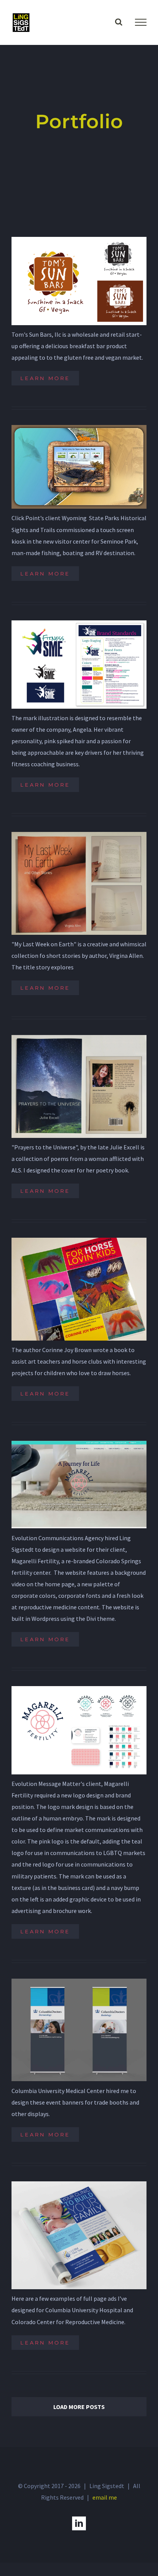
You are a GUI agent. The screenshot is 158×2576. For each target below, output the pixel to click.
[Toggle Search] (119, 22)
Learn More (45, 378)
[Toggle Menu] (141, 22)
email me (105, 2497)
